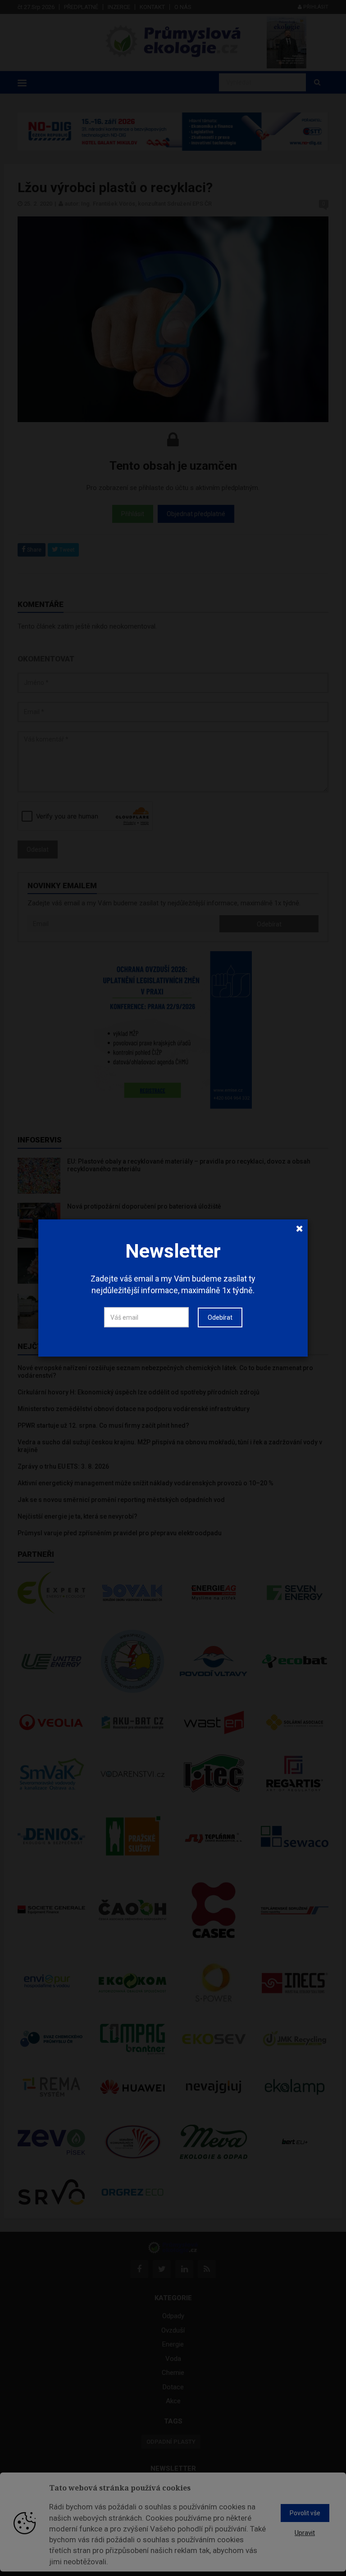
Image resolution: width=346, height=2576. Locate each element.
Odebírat (220, 1317)
